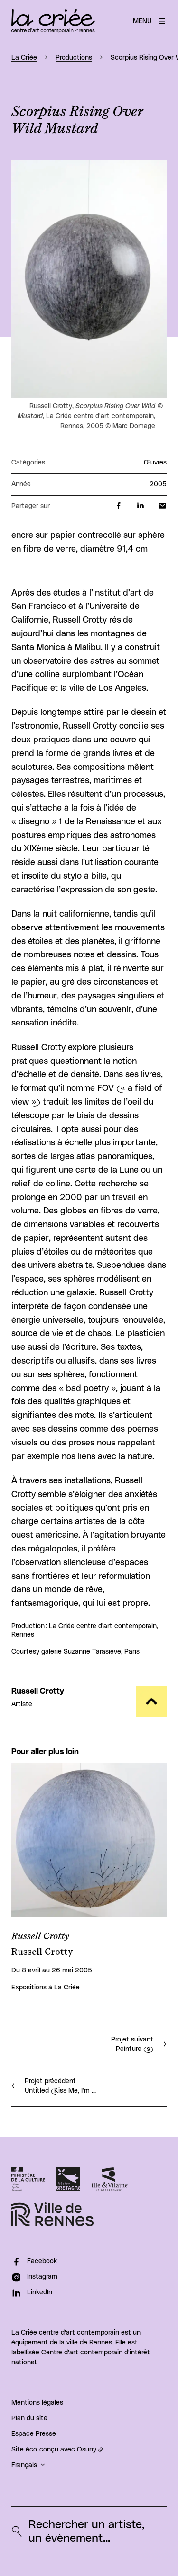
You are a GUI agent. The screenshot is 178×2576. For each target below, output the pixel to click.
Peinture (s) (132, 2044)
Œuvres (155, 463)
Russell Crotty (38, 1691)
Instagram (42, 2277)
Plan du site (29, 2418)
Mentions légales (37, 2403)
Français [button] (24, 2465)
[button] (89, 279)
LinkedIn (40, 2292)
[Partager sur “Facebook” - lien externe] (119, 506)
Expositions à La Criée (46, 1988)
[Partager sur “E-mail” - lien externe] (162, 506)
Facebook (42, 2261)
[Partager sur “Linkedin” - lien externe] (141, 506)
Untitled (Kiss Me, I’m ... (60, 2086)
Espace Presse (34, 2434)
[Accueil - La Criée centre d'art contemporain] (53, 21)
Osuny (87, 2450)
